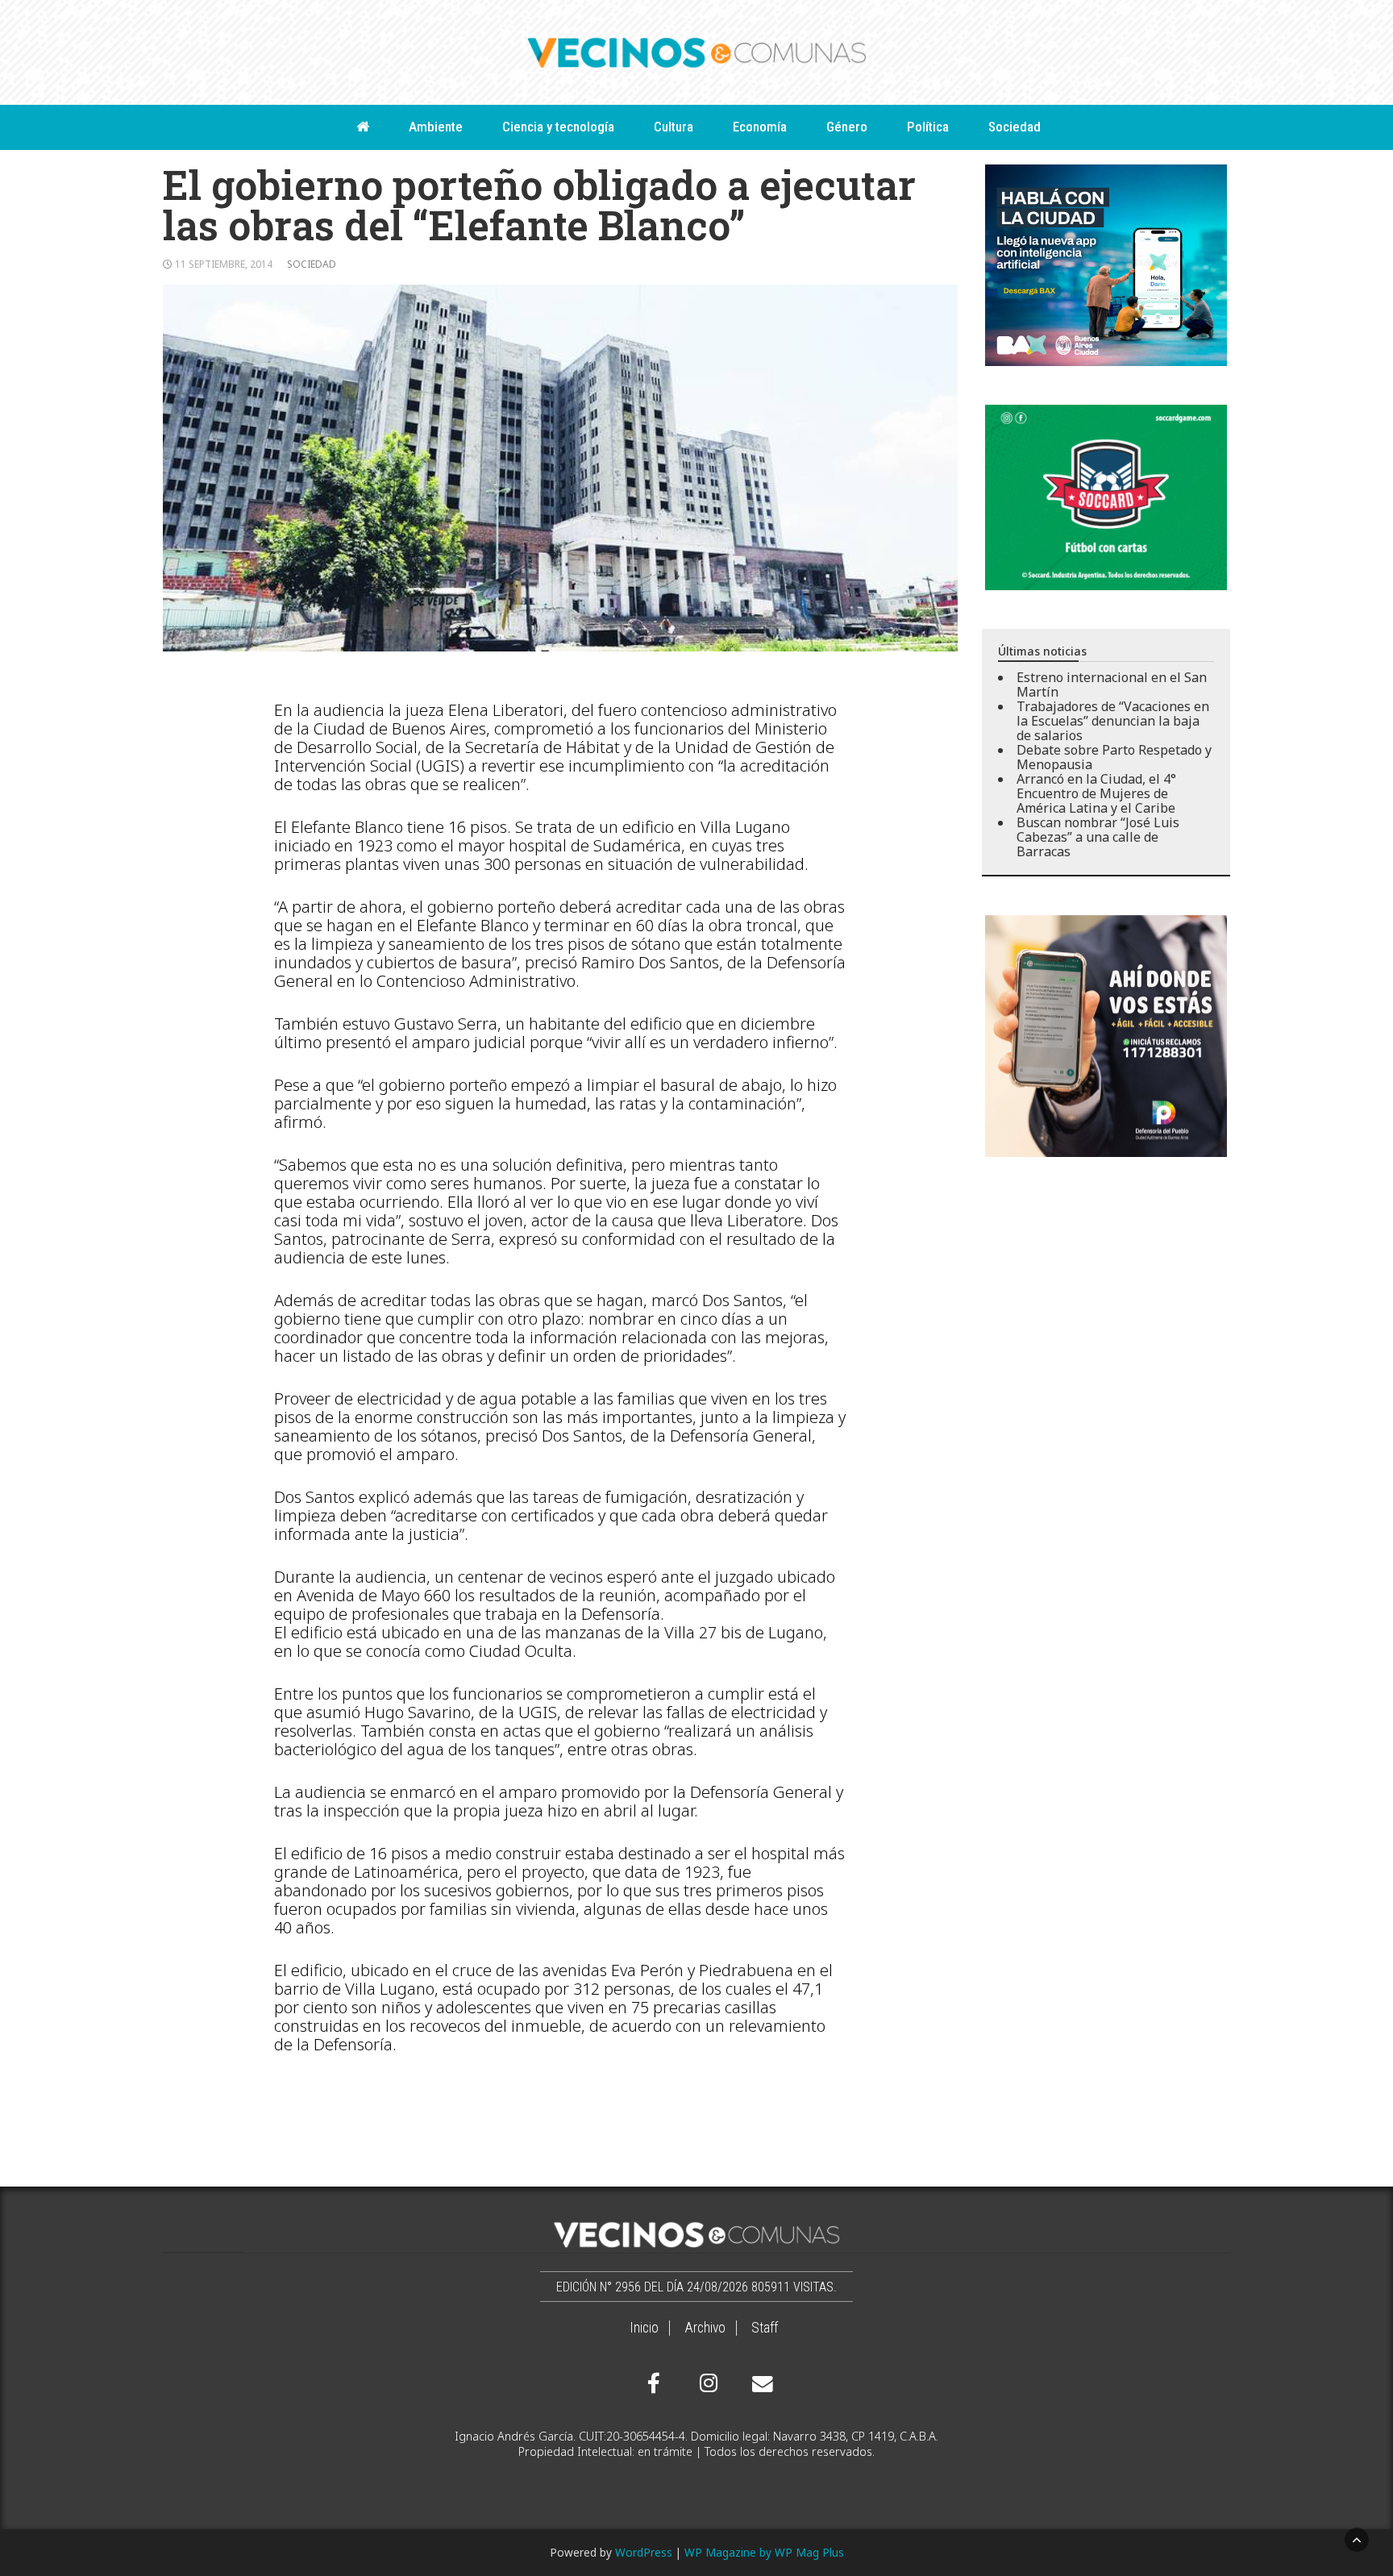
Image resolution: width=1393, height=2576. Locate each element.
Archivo (705, 2328)
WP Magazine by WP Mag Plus (764, 2552)
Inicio (644, 2328)
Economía (760, 127)
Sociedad (1015, 127)
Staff (765, 2328)
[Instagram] (706, 2383)
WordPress (644, 2552)
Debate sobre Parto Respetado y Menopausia (1114, 757)
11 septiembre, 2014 (224, 264)
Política (928, 127)
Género (847, 127)
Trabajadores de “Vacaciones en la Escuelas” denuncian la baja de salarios (1113, 721)
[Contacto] (759, 2384)
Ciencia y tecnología (558, 127)
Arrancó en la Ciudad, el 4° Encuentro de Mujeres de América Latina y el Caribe (1096, 793)
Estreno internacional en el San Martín (1112, 685)
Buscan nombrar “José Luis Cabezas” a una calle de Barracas (1098, 837)
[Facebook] (654, 2383)
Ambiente (436, 127)
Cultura (674, 127)
